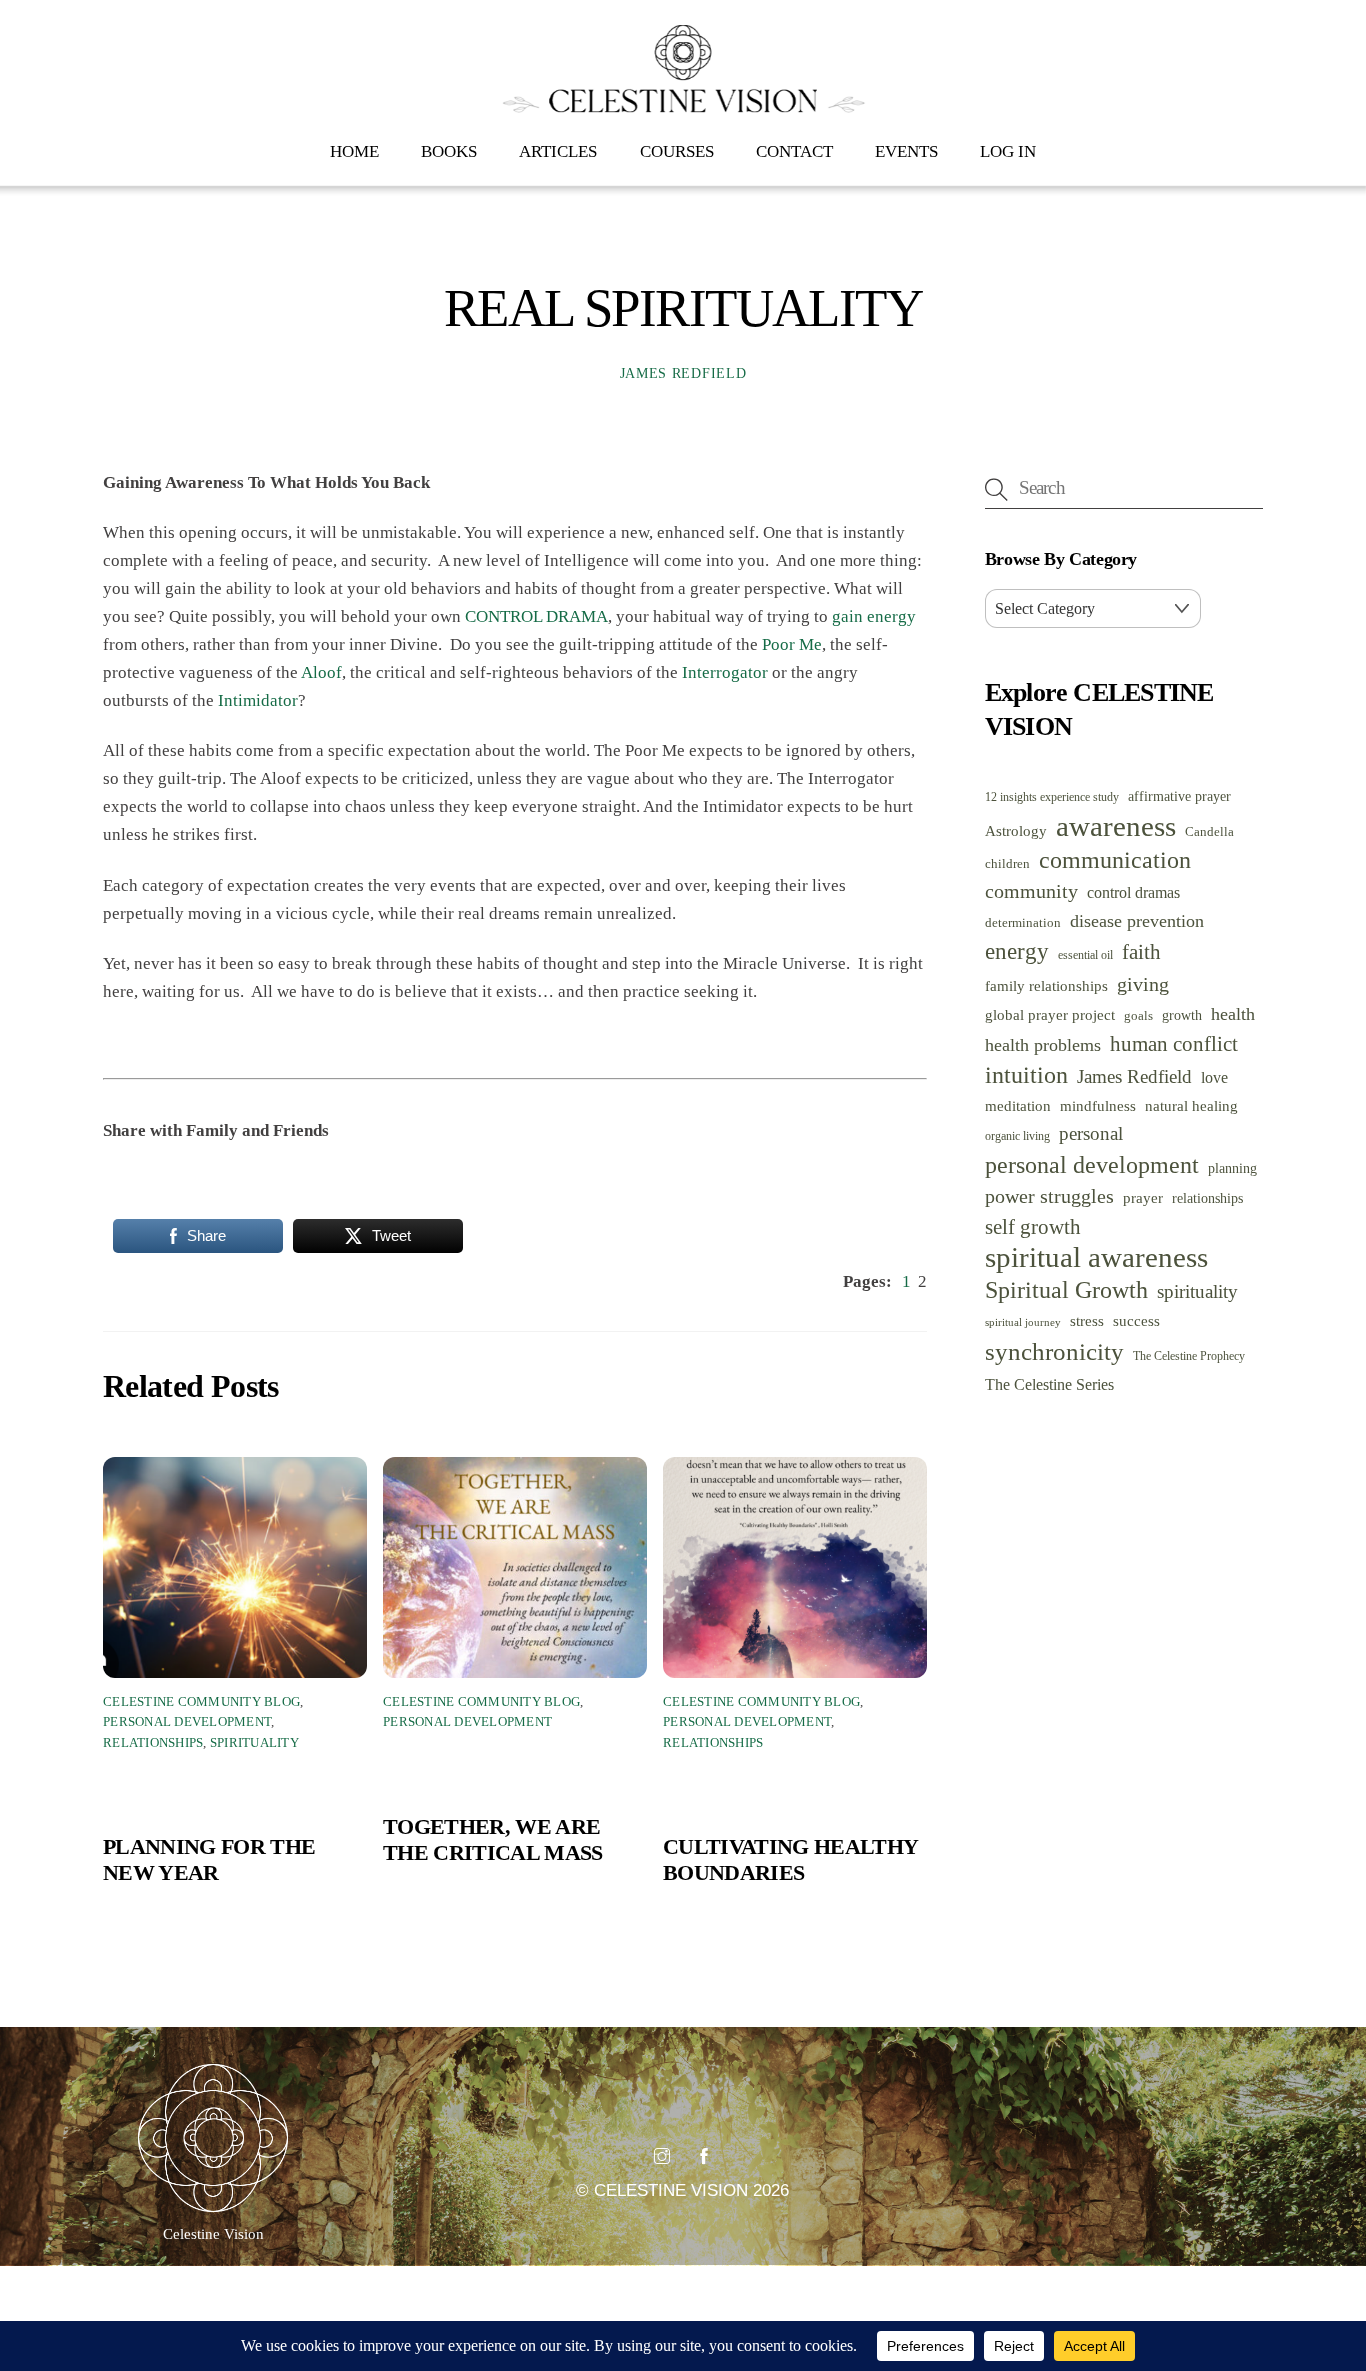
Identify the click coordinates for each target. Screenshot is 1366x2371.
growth (1182, 1015)
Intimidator (258, 700)
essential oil (1085, 955)
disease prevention (1137, 921)
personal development (1092, 1164)
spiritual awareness (1096, 1257)
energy (1017, 951)
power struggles (1049, 1196)
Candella (1209, 831)
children (1007, 864)
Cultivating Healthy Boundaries (790, 1859)
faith (1141, 952)
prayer (1143, 1197)
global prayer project (1050, 1014)
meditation (1018, 1106)
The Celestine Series (1049, 1384)
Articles (558, 151)
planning (1232, 1168)
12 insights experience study (1052, 797)
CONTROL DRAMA (536, 616)
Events (906, 151)
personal (1091, 1133)
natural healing (1191, 1106)
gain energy (874, 616)
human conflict (1174, 1044)
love (1214, 1077)
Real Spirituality (683, 308)
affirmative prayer (1179, 796)
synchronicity (1054, 1351)
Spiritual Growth (1066, 1290)
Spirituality (254, 1743)
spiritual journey (1023, 1322)
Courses (677, 151)
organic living (1017, 1136)
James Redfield (683, 373)
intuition (1026, 1075)
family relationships (1046, 985)
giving (1143, 984)
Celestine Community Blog (201, 1702)
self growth (1033, 1227)
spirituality (1197, 1291)
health (1233, 1014)
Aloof (321, 672)
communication (1115, 860)
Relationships (153, 1743)
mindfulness (1098, 1106)
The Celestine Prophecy (1189, 1356)
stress (1087, 1321)
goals (1138, 1015)
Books (449, 151)
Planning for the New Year (209, 1859)
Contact (794, 151)
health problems (1043, 1045)
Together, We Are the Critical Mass (493, 1839)
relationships (1207, 1198)
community (1031, 891)
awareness (1116, 826)
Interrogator (725, 672)
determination (1023, 923)
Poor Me (792, 644)
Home (354, 151)
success (1136, 1320)
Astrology (1016, 831)
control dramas (1133, 892)
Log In (1008, 151)
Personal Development (187, 1722)
